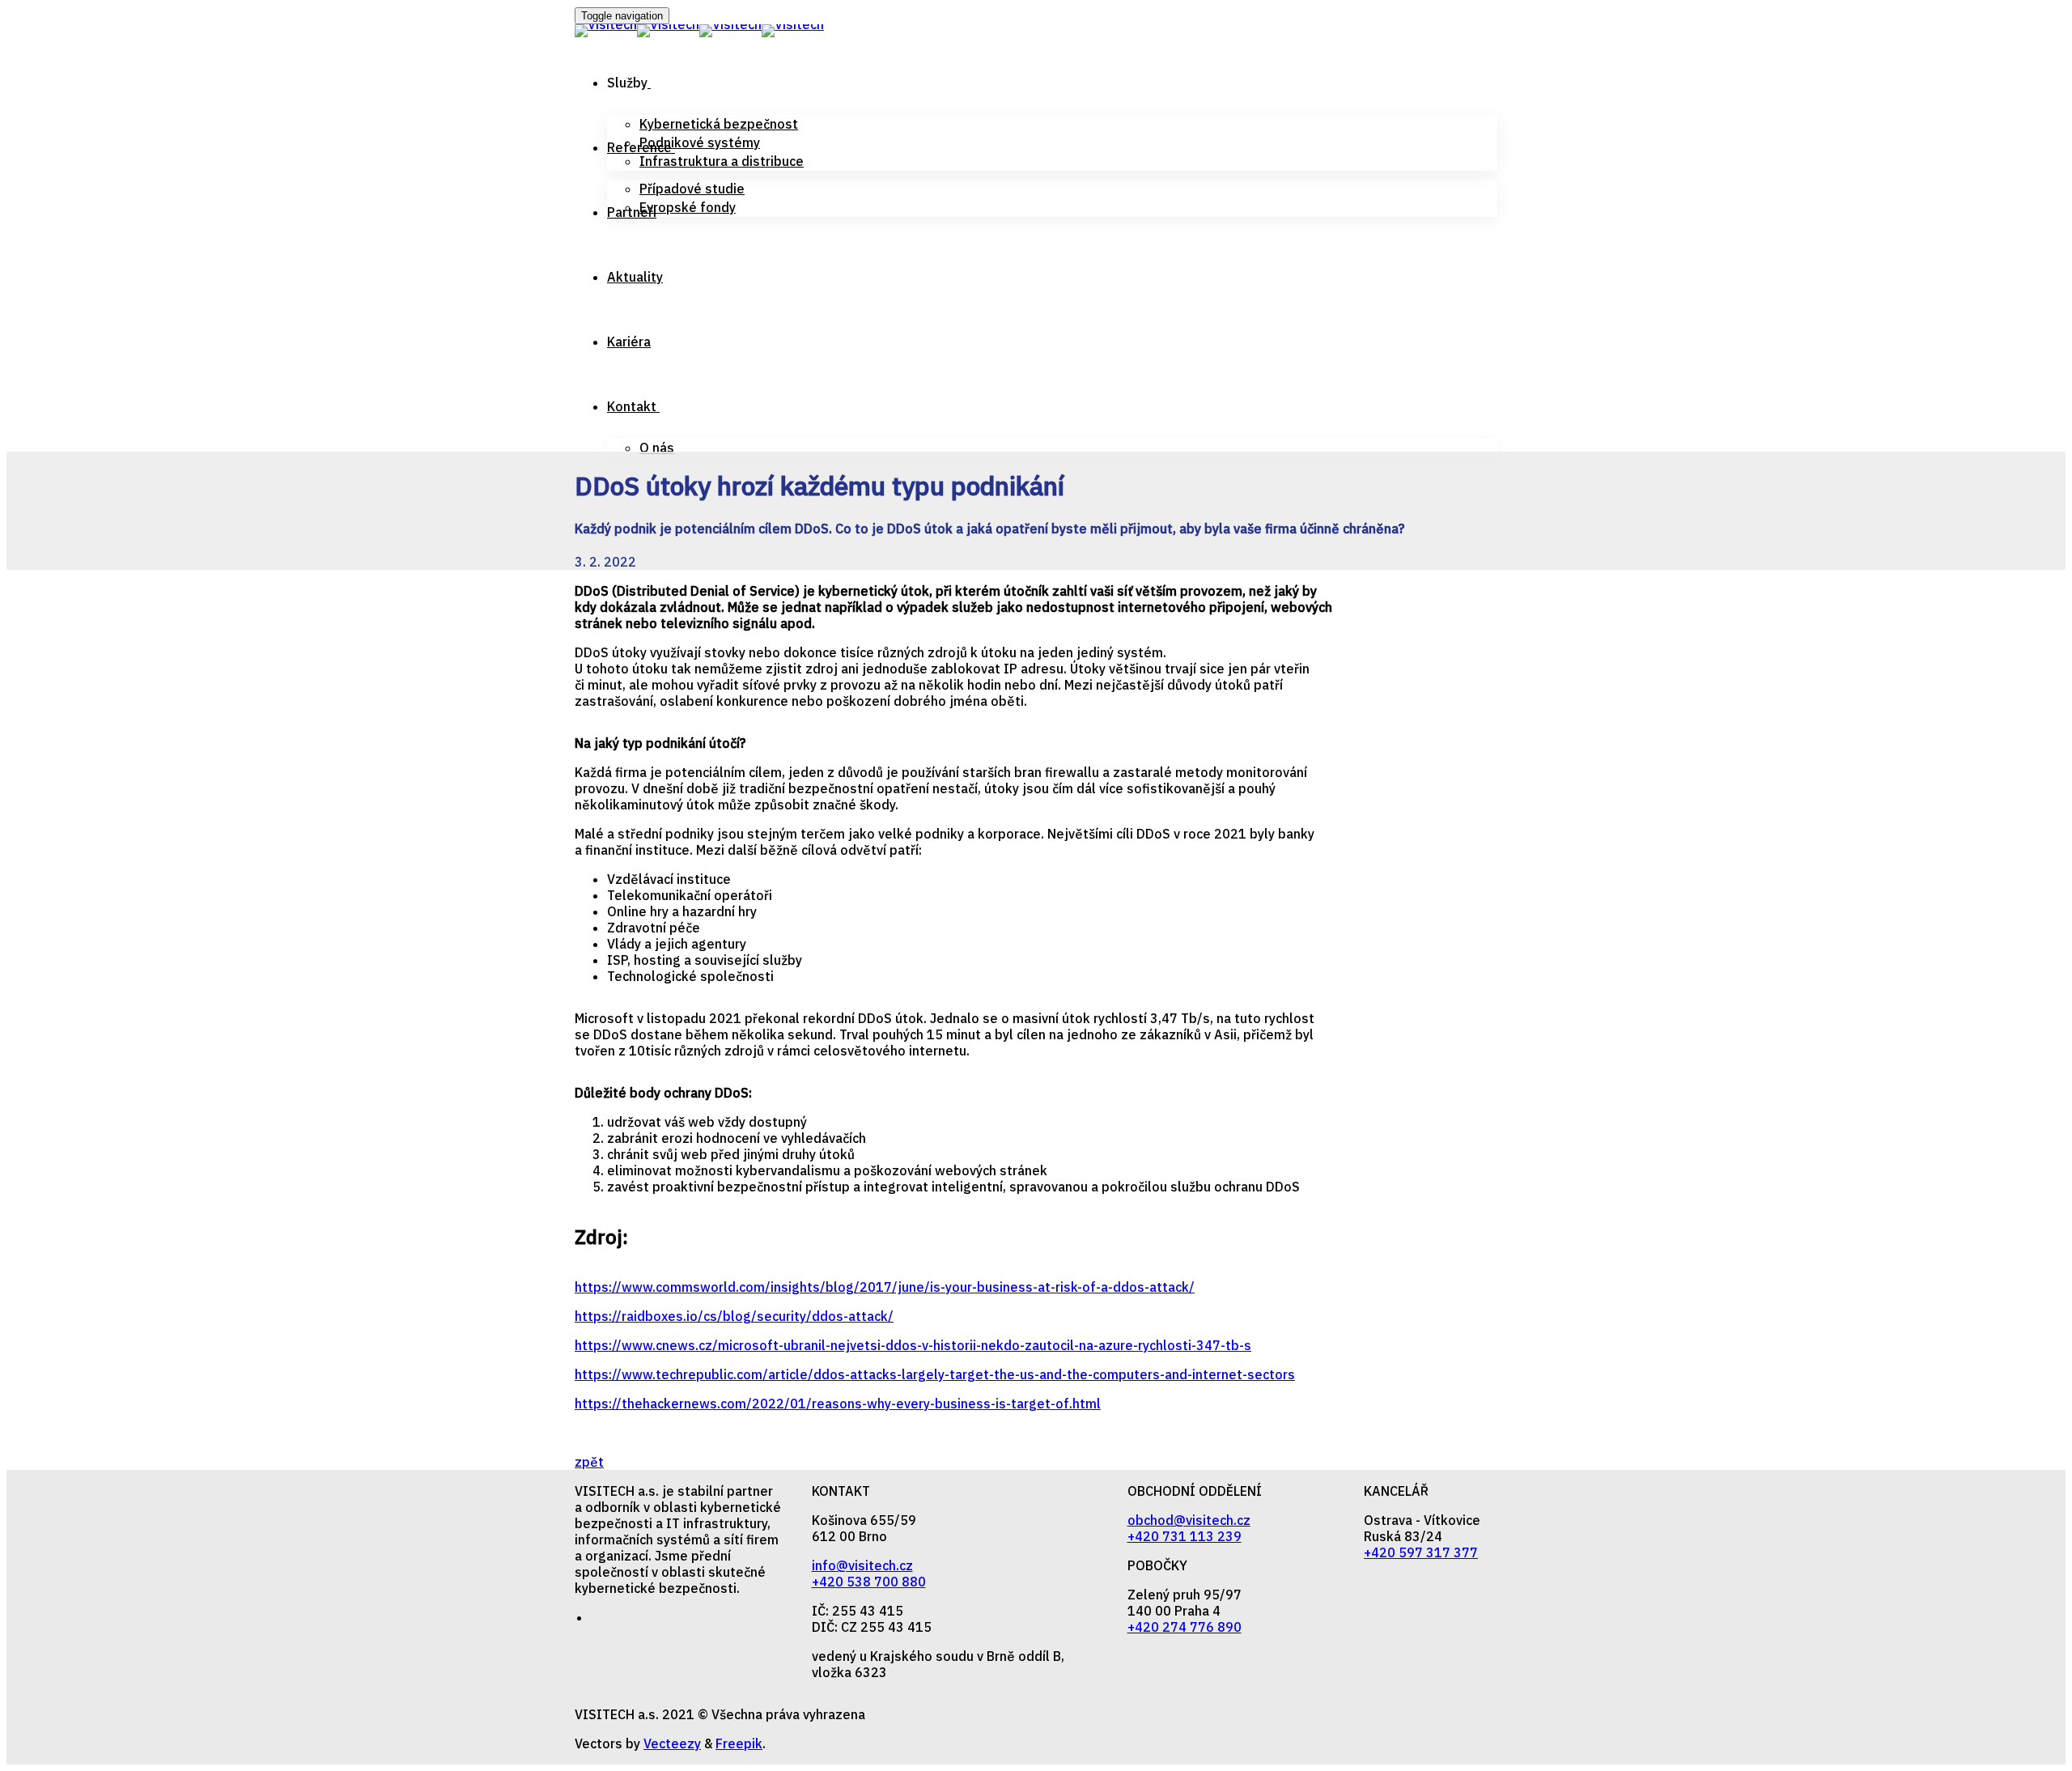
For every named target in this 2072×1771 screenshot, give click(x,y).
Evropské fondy (688, 207)
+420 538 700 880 (869, 1582)
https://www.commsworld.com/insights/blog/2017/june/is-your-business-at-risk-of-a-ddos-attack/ (885, 1287)
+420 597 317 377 (1421, 1552)
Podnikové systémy (700, 142)
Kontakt (632, 406)
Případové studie (692, 189)
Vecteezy (672, 1743)
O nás (657, 448)
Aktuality (635, 277)
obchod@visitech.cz (1189, 1520)
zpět (589, 1462)
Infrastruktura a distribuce (722, 161)
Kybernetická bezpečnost (719, 124)
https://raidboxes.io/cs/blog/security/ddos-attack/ (734, 1316)
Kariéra (629, 342)
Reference (639, 147)
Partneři (632, 212)
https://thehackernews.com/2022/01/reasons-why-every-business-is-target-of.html (838, 1404)
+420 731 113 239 (1185, 1536)
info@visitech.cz (862, 1565)
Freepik (739, 1743)
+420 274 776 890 (1185, 1627)
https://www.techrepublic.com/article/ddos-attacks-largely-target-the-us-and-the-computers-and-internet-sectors (935, 1374)
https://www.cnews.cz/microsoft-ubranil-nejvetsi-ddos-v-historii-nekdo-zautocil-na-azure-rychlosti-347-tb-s (913, 1345)
